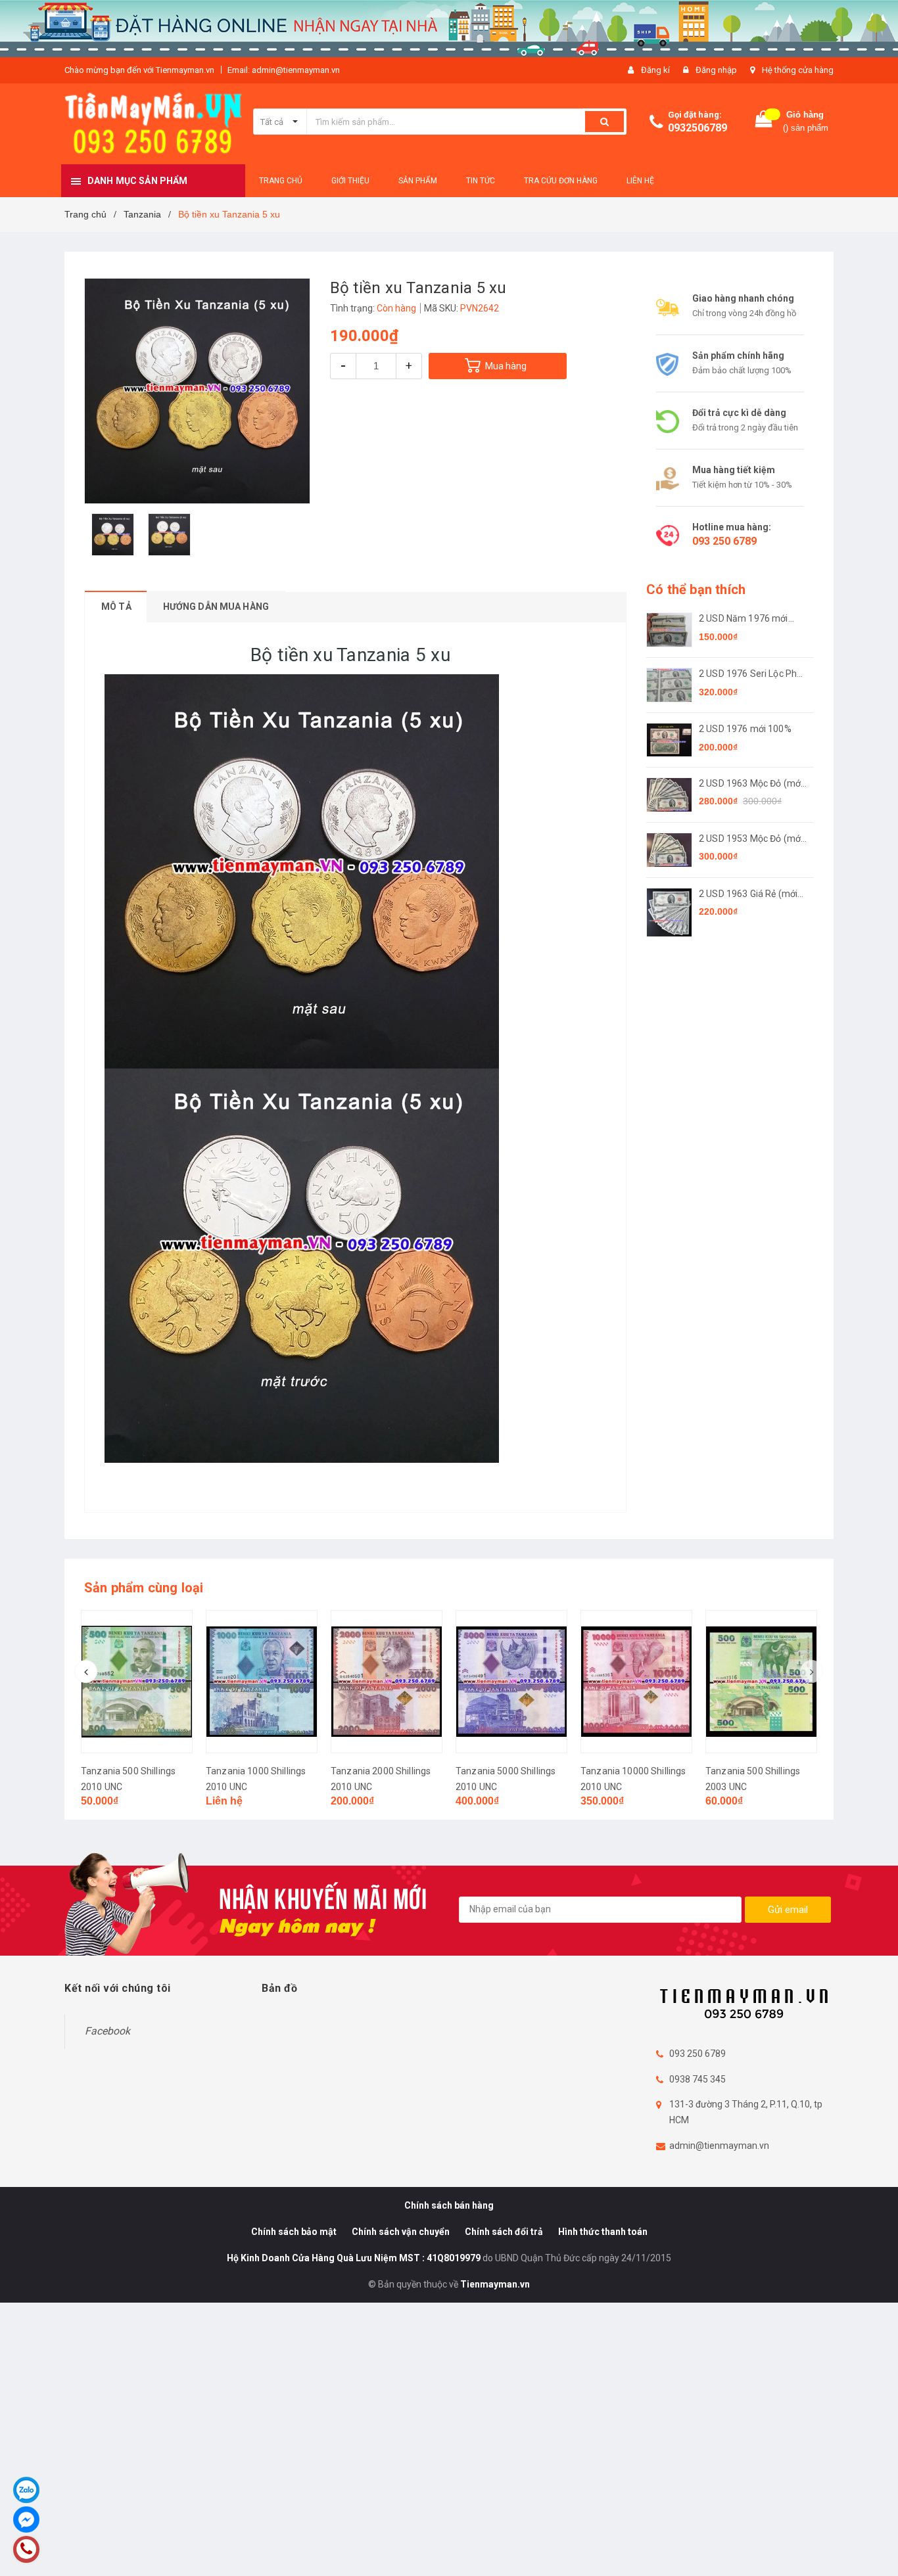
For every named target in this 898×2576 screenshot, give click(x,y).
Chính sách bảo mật (294, 2232)
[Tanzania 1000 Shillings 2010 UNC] (262, 1682)
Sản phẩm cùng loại (144, 1588)
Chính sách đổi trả (504, 2232)
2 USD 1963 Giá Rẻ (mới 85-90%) (748, 895)
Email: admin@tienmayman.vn (284, 70)
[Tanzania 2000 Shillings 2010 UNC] (387, 1682)
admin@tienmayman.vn (719, 2146)
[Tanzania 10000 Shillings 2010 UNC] (636, 1682)
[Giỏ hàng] (764, 122)
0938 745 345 (697, 2079)
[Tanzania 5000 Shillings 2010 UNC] (511, 1682)
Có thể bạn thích (696, 589)
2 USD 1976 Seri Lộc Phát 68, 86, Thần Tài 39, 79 (752, 675)
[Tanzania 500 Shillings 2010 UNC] (137, 1682)
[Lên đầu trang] (875, 2543)
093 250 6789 (724, 541)
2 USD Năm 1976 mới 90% (744, 619)
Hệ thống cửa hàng (798, 70)
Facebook (107, 2031)
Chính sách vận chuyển (401, 2232)
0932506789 (697, 128)
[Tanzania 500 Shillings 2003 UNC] (761, 1682)
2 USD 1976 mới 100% (745, 729)
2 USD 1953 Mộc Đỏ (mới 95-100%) (751, 839)
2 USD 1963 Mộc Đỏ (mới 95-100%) (751, 784)
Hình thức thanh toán (603, 2232)
